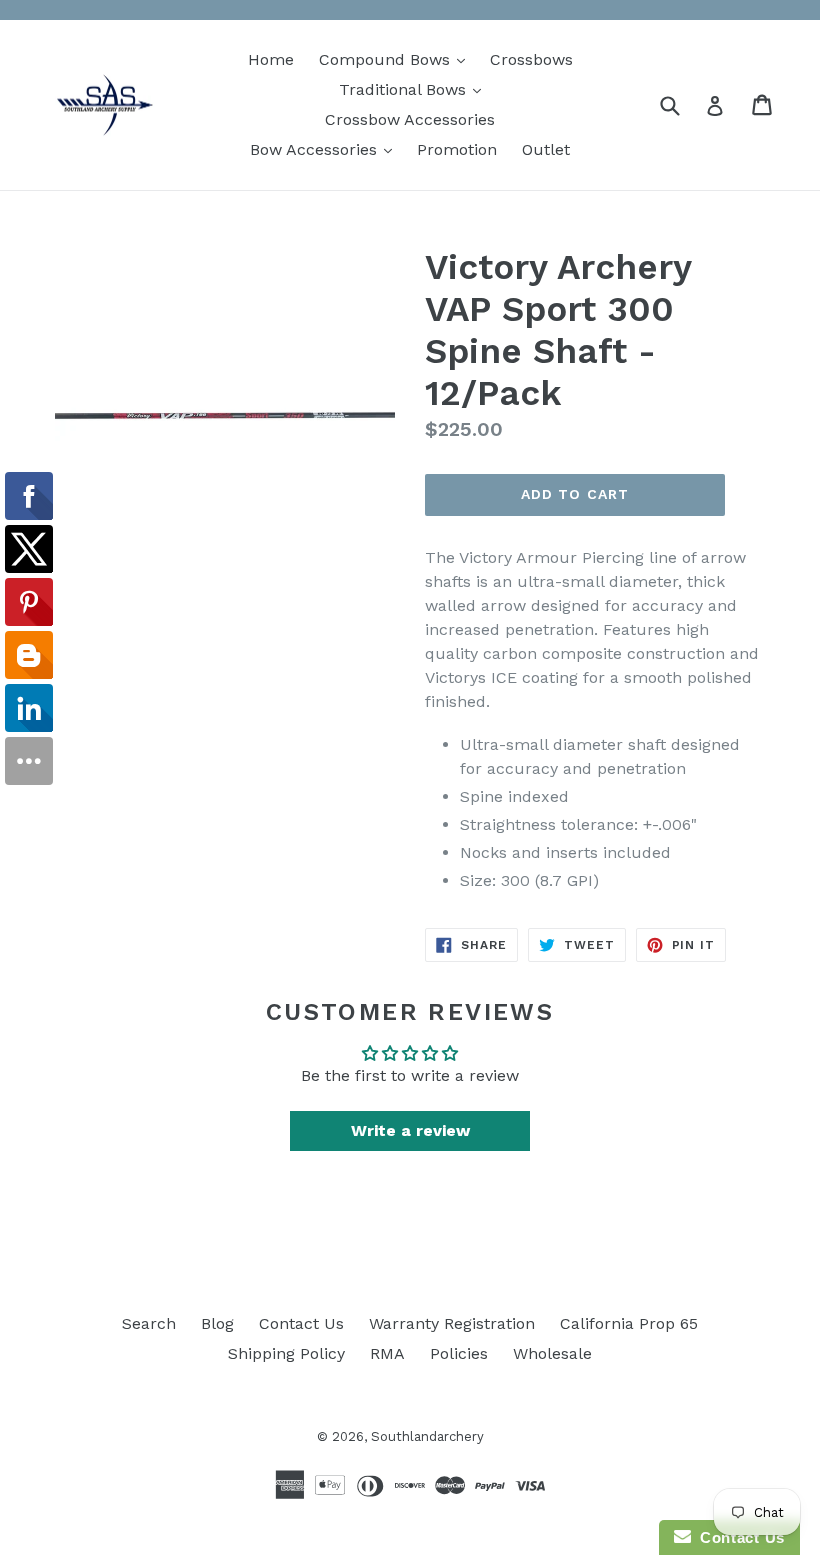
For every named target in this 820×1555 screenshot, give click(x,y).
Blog (217, 1323)
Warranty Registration (452, 1323)
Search (149, 1323)
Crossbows (531, 59)
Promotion (457, 149)
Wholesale (552, 1353)
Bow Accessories (326, 149)
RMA (387, 1353)
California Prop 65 (629, 1323)
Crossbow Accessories (410, 119)
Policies (459, 1353)
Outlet (546, 149)
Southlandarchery (427, 1436)
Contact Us (301, 1323)
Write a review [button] (410, 1130)
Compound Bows (397, 59)
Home (271, 59)
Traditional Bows (415, 89)
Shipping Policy (286, 1353)
